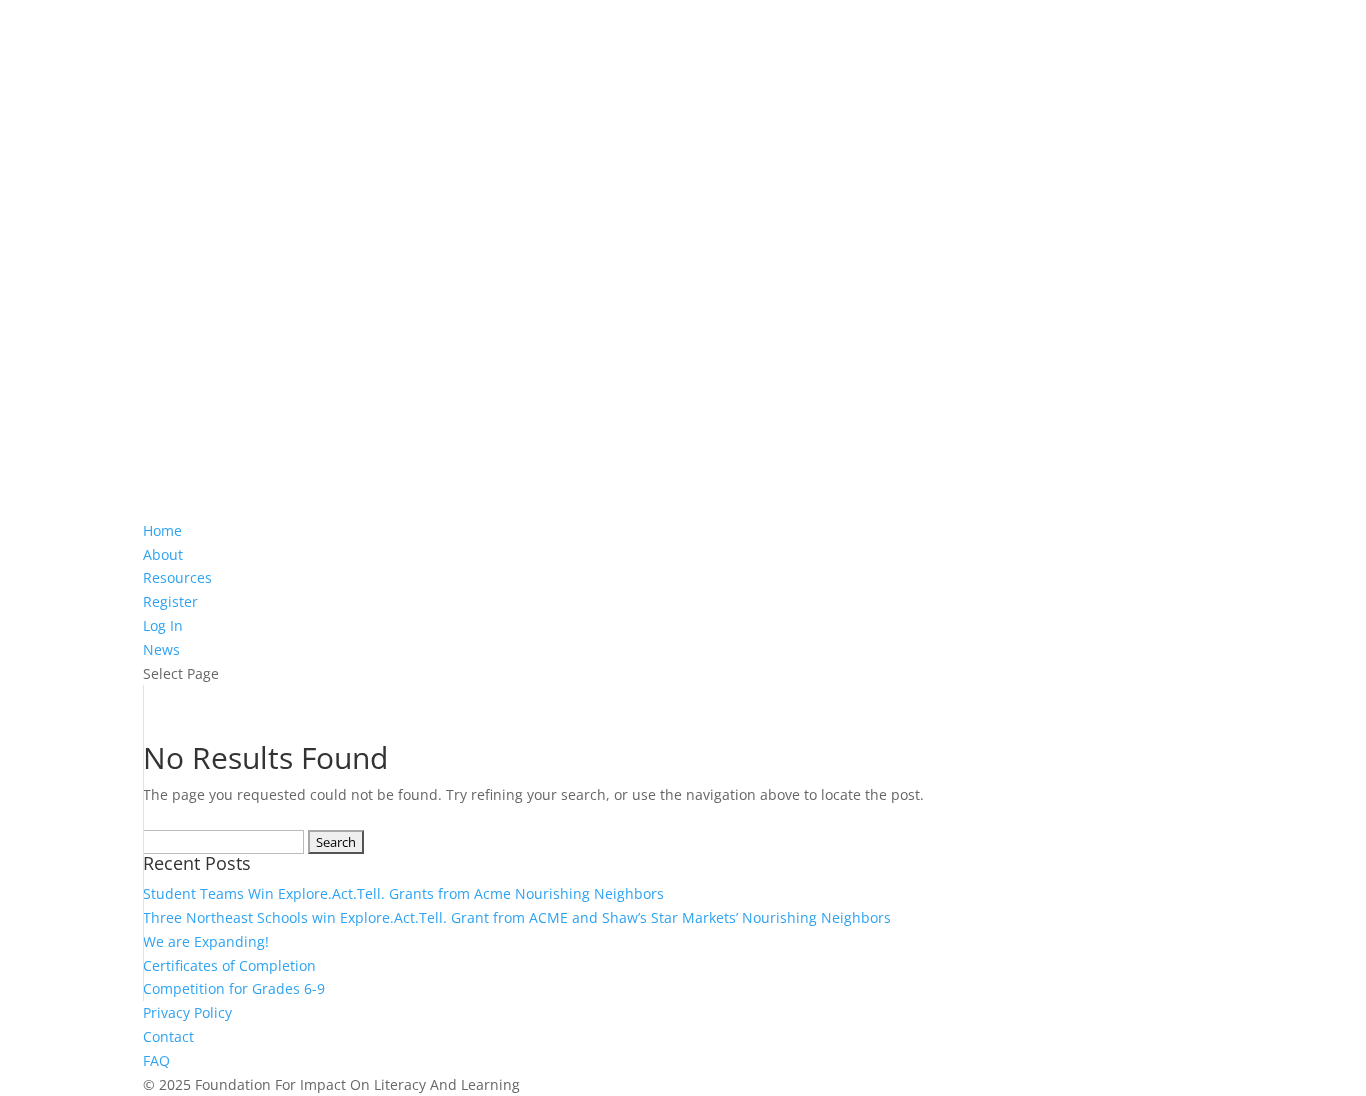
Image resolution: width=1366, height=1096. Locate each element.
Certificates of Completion (229, 965)
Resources (177, 577)
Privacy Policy (187, 1012)
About (163, 554)
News (161, 649)
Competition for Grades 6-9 (234, 988)
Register (170, 601)
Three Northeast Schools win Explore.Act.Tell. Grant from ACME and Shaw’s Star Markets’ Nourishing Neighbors (517, 917)
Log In (163, 625)
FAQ (156, 1060)
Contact (168, 1036)
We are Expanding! (206, 941)
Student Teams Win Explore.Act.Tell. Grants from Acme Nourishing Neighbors (403, 893)
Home (162, 530)
